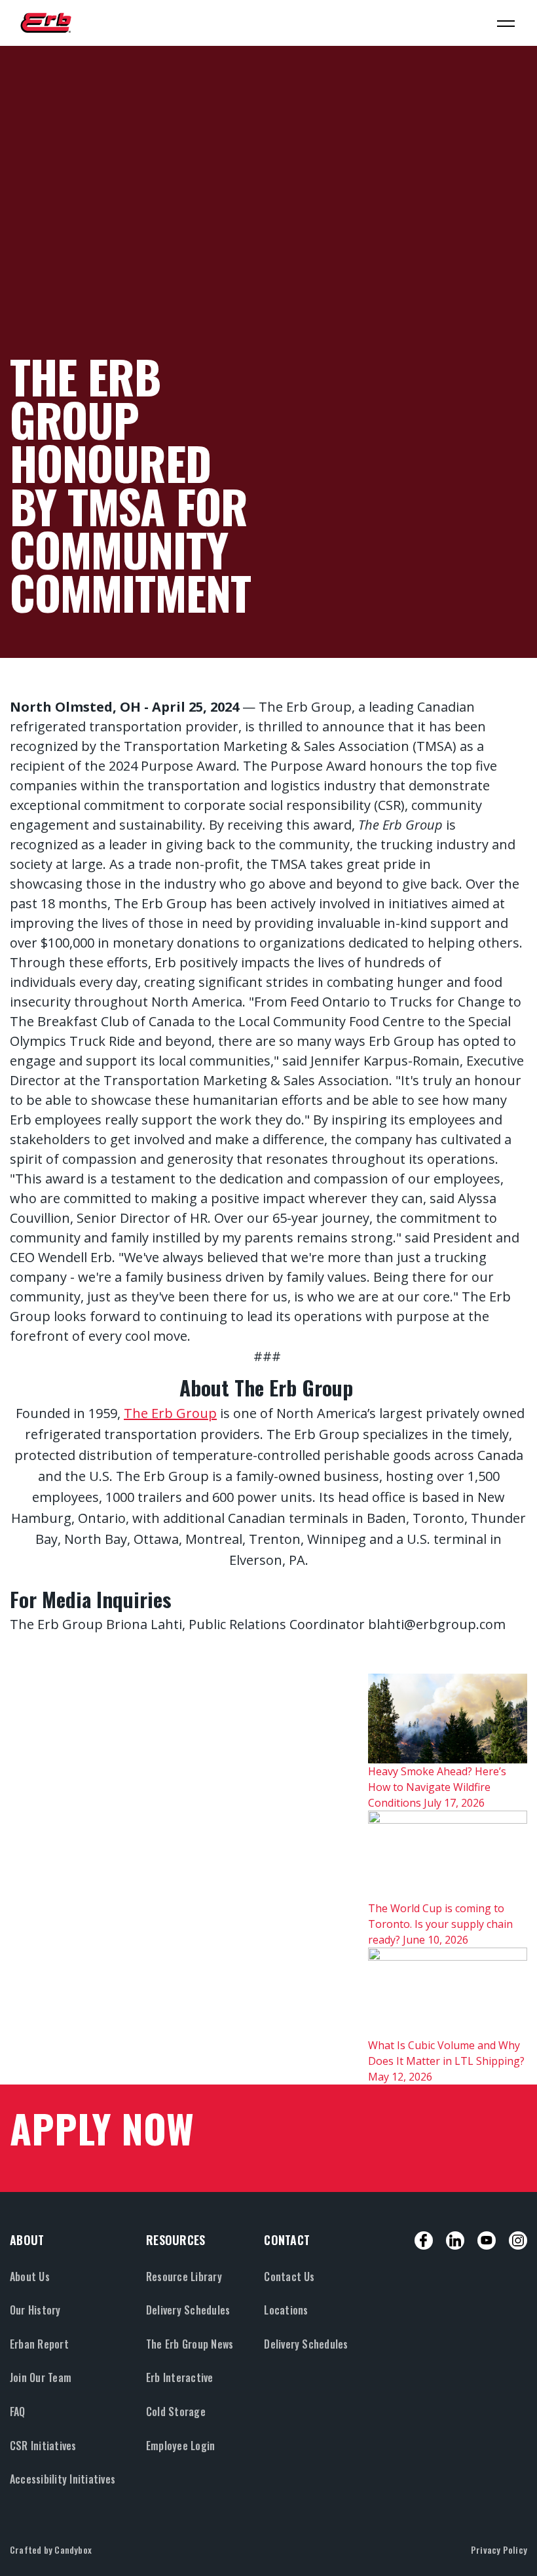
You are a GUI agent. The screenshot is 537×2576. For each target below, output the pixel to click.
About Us (30, 2277)
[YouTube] (487, 2240)
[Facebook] (424, 2240)
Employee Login (180, 2446)
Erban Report (39, 2344)
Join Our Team (41, 2377)
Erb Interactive (180, 2377)
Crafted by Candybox (51, 2549)
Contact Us (289, 2277)
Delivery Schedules (188, 2310)
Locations (286, 2310)
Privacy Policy (499, 2549)
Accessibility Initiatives (63, 2479)
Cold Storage (176, 2412)
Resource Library (184, 2277)
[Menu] (506, 23)
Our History (35, 2310)
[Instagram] (518, 2240)
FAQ (18, 2412)
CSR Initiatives (43, 2446)
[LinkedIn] (455, 2240)
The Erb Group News (190, 2344)
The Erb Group (170, 1413)
